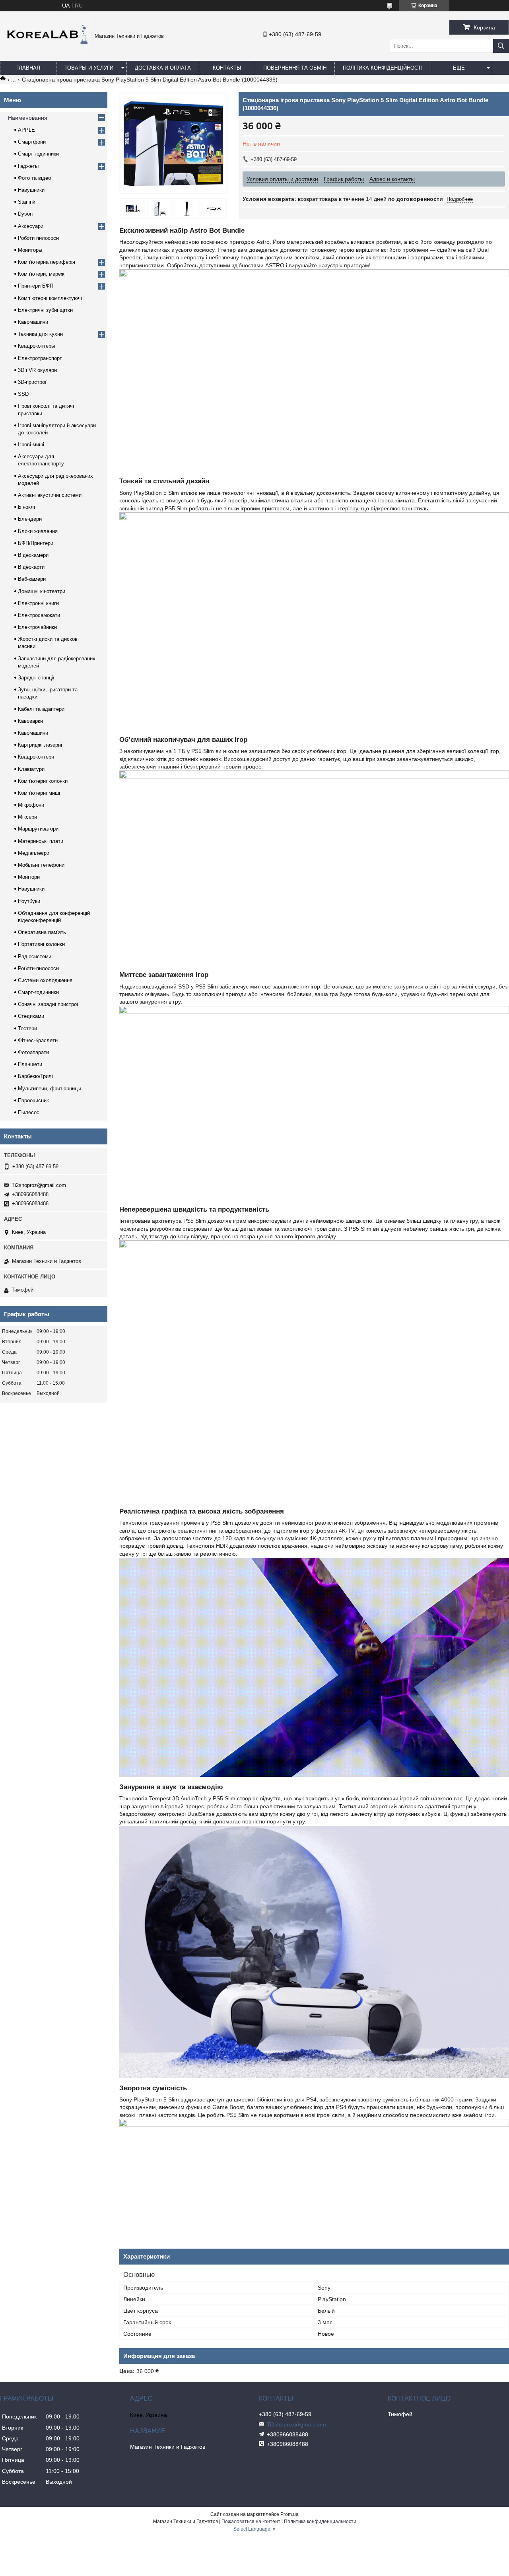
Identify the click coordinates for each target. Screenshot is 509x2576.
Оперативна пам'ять (42, 932)
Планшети (30, 1064)
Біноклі (26, 507)
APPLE (26, 130)
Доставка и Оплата (163, 68)
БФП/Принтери (36, 543)
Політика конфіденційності (383, 68)
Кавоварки (30, 721)
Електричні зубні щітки (45, 310)
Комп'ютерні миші (39, 793)
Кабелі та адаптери (41, 709)
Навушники (31, 190)
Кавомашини (33, 322)
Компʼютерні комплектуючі (50, 298)
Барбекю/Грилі (35, 1076)
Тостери (27, 1028)
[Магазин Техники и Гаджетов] (45, 52)
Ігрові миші (31, 445)
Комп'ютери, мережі (42, 274)
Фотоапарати (33, 1052)
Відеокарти (31, 567)
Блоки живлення (38, 531)
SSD (23, 394)
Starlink (27, 202)
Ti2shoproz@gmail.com (39, 1185)
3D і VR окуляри (37, 370)
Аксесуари (31, 226)
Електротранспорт (40, 358)
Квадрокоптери (36, 757)
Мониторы (30, 250)
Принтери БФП (36, 286)
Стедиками (31, 1016)
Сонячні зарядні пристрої (48, 1004)
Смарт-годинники (38, 154)
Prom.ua (289, 2514)
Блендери (30, 519)
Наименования (28, 118)
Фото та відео (34, 178)
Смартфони (32, 142)
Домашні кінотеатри (42, 591)
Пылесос (29, 1112)
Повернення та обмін (295, 68)
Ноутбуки (29, 901)
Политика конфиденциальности (320, 2522)
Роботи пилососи (38, 238)
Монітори (29, 877)
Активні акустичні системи (50, 495)
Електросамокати (39, 615)
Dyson (25, 214)
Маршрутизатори (38, 829)
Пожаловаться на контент (251, 2522)
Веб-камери (32, 579)
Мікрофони (31, 805)
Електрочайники (37, 627)
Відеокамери (33, 555)
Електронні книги (38, 603)
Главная (28, 68)
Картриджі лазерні (40, 745)
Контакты (227, 68)
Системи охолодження (45, 980)
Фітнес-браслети (38, 1040)
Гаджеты (28, 166)
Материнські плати (41, 841)
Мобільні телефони (41, 865)
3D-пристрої (32, 382)
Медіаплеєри (34, 853)
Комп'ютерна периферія (47, 262)
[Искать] (501, 46)
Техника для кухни (40, 334)
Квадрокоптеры (36, 346)
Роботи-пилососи (38, 968)
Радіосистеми (35, 956)
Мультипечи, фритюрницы (50, 1089)
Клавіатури (31, 769)
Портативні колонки (41, 944)
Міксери (27, 817)
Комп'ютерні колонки (43, 781)
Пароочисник (33, 1100)
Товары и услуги (89, 68)
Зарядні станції (36, 678)
